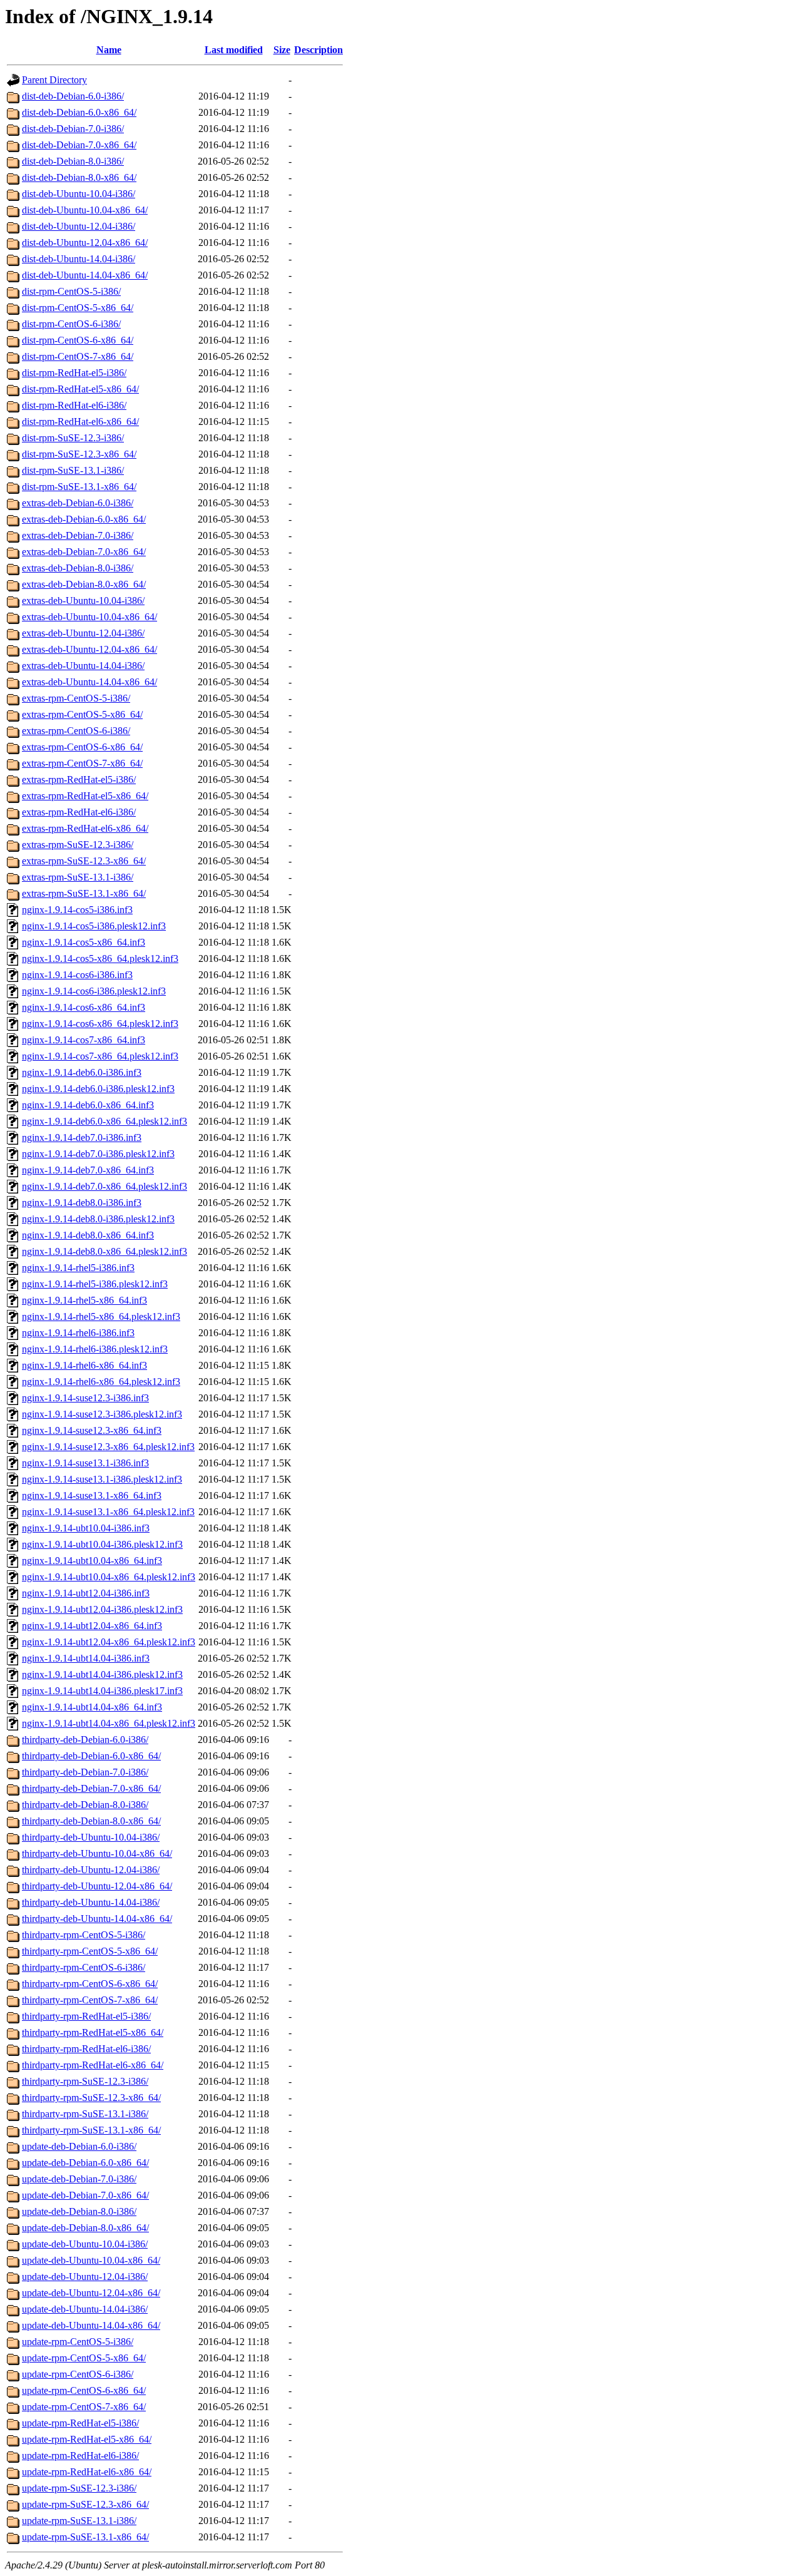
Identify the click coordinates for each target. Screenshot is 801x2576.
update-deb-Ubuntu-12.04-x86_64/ (91, 2293)
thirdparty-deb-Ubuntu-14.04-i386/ (91, 1902)
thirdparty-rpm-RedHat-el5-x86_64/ (93, 2032)
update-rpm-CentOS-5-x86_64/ (84, 2358)
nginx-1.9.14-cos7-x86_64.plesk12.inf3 (100, 1056)
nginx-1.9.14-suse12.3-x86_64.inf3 (92, 1430)
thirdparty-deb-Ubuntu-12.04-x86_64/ (97, 1886)
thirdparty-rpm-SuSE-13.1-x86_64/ (91, 2130)
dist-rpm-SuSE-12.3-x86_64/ (79, 454)
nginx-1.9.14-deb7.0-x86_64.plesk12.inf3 (105, 1186)
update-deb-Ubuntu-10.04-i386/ (85, 2244)
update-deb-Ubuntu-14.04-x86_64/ (91, 2325)
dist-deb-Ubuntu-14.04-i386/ (79, 259)
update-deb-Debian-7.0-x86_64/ (85, 2195)
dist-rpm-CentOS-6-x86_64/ (78, 340)
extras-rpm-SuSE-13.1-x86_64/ (84, 893)
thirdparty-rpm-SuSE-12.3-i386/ (85, 2081)
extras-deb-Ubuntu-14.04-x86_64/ (89, 682)
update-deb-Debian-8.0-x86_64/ (85, 2228)
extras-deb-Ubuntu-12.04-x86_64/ (89, 649)
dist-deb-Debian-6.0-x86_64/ (79, 112)
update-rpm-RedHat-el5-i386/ (80, 2423)
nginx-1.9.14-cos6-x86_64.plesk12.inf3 (100, 1024)
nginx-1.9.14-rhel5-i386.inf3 (78, 1268)
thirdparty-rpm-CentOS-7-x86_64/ (90, 2000)
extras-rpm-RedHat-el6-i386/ (79, 812)
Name (109, 50)
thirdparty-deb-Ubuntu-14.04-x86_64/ (97, 1919)
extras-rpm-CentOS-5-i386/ (76, 698)
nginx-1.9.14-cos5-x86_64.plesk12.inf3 (100, 958)
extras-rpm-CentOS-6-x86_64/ (82, 747)
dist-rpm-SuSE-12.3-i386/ (73, 438)
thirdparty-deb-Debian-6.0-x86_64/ (91, 1756)
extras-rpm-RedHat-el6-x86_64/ (85, 828)
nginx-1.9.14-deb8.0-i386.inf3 (82, 1203)
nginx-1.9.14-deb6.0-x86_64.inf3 (88, 1105)
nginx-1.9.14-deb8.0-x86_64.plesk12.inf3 (105, 1251)
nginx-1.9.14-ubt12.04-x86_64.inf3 (92, 1626)
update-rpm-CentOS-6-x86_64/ (84, 2390)
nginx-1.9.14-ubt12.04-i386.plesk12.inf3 (102, 1609)
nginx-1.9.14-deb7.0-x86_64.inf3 (88, 1170)
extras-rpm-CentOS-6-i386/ (76, 731)
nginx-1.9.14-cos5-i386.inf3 (77, 910)
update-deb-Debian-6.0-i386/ (79, 2146)
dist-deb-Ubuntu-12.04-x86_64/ (85, 243)
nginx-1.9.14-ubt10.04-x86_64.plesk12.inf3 (109, 1577)
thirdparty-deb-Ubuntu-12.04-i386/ (91, 1870)
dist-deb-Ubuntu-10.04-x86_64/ (85, 210)
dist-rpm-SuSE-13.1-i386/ (73, 470)
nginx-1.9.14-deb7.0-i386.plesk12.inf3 (98, 1154)
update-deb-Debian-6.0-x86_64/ (85, 2163)
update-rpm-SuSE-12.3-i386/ (79, 2488)
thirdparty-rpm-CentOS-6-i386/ (84, 1967)
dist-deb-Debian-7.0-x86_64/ (79, 145)
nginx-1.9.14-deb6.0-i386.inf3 (82, 1072)
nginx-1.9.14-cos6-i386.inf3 (77, 975)
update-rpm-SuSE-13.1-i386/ (79, 2521)
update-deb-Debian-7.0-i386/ (79, 2179)
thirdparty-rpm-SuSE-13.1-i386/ (85, 2114)
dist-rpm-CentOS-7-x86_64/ (78, 356)
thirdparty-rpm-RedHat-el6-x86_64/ (93, 2065)
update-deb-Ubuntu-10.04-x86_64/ (91, 2260)
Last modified (234, 50)
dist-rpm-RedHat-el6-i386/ (74, 405)
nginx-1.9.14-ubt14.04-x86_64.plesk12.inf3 (109, 1723)
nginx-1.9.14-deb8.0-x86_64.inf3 (88, 1235)
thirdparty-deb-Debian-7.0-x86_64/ (91, 1788)
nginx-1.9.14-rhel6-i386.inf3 (78, 1333)
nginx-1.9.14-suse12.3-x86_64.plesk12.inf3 (108, 1447)
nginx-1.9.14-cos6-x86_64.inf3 (84, 1007)
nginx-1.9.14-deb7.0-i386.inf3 (82, 1137)
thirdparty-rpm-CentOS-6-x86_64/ (90, 1984)
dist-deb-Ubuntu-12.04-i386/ (79, 226)
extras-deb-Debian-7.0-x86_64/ (84, 552)
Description (319, 50)
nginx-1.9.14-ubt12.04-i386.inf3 (86, 1593)
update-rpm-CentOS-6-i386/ (78, 2374)
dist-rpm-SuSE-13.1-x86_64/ (79, 487)
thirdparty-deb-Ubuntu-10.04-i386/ (91, 1837)
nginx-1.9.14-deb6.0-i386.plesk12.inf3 (98, 1089)
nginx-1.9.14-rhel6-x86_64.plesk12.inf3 (101, 1382)
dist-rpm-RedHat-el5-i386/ (74, 373)
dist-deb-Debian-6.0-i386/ (73, 96)
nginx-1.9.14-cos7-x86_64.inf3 (84, 1040)
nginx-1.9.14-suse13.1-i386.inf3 (85, 1463)
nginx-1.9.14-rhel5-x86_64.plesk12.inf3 (101, 1316)
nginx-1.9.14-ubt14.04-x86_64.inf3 (92, 1707)
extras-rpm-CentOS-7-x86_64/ (82, 763)
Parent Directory (54, 80)
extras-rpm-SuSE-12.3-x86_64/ (84, 861)
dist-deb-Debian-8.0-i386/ (73, 161)
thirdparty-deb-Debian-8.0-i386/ (85, 1805)
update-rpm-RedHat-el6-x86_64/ (87, 2472)
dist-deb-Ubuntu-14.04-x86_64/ (85, 275)
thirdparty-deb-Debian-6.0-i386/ (85, 1740)
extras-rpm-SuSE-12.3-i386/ (78, 845)
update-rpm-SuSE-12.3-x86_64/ (85, 2504)
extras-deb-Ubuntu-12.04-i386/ (83, 633)
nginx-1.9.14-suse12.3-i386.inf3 (85, 1398)
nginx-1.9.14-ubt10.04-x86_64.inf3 (92, 1561)
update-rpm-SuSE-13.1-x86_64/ (85, 2537)
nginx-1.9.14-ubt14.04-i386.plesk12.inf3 (102, 1674)
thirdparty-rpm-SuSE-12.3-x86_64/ (91, 2098)
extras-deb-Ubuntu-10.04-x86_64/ (89, 617)
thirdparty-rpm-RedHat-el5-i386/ (86, 2016)
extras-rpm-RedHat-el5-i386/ (79, 779)
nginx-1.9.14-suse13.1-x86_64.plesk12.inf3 (108, 1512)
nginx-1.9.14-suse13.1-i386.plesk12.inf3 (102, 1479)
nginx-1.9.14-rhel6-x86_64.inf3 (84, 1365)
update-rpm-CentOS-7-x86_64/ (84, 2407)
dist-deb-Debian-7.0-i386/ (73, 129)
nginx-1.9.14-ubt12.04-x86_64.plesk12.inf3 (109, 1642)
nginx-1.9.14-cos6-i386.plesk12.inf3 (94, 991)
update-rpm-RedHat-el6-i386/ (80, 2456)
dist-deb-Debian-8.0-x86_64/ (79, 177)
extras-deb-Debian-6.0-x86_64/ (84, 519)
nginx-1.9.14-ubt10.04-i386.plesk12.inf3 (102, 1544)
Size (282, 50)
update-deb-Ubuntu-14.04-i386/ (85, 2309)
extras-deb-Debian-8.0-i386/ (78, 568)
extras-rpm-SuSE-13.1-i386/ (78, 877)
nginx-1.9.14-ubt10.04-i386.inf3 (86, 1528)
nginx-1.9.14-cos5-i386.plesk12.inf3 (94, 926)
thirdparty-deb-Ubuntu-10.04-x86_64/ (97, 1853)
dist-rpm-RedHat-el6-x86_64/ (80, 422)
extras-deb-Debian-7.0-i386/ (78, 535)
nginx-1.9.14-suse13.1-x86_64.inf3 (92, 1495)
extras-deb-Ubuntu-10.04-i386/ (83, 601)
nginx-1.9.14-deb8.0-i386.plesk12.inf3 (98, 1219)
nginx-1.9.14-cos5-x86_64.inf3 (84, 942)
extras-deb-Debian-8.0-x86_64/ (84, 584)
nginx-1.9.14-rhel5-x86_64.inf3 (84, 1300)
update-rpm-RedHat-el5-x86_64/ (87, 2439)
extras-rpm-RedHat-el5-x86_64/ (85, 796)
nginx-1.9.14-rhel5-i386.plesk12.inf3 (95, 1284)
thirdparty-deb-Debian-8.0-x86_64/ (91, 1821)
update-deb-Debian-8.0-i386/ (79, 2211)
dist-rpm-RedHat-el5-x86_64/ (80, 389)
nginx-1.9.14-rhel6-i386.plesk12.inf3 (95, 1349)
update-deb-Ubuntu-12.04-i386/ (85, 2277)
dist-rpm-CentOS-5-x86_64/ (78, 308)
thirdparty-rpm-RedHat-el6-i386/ (86, 2049)
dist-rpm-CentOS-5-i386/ (71, 291)
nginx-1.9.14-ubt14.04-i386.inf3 (86, 1658)
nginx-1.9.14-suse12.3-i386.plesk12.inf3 (102, 1414)
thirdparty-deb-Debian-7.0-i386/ (85, 1772)
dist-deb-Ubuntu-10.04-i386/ (79, 194)
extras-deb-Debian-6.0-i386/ (78, 503)
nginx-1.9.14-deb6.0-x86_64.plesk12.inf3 (105, 1121)
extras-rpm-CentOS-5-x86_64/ (82, 714)
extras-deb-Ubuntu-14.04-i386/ (83, 666)
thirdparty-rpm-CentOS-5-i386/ (84, 1935)
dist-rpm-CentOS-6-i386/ (71, 324)
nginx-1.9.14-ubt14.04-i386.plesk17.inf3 (102, 1691)
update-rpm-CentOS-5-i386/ (78, 2342)
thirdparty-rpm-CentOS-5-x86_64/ (90, 1951)
